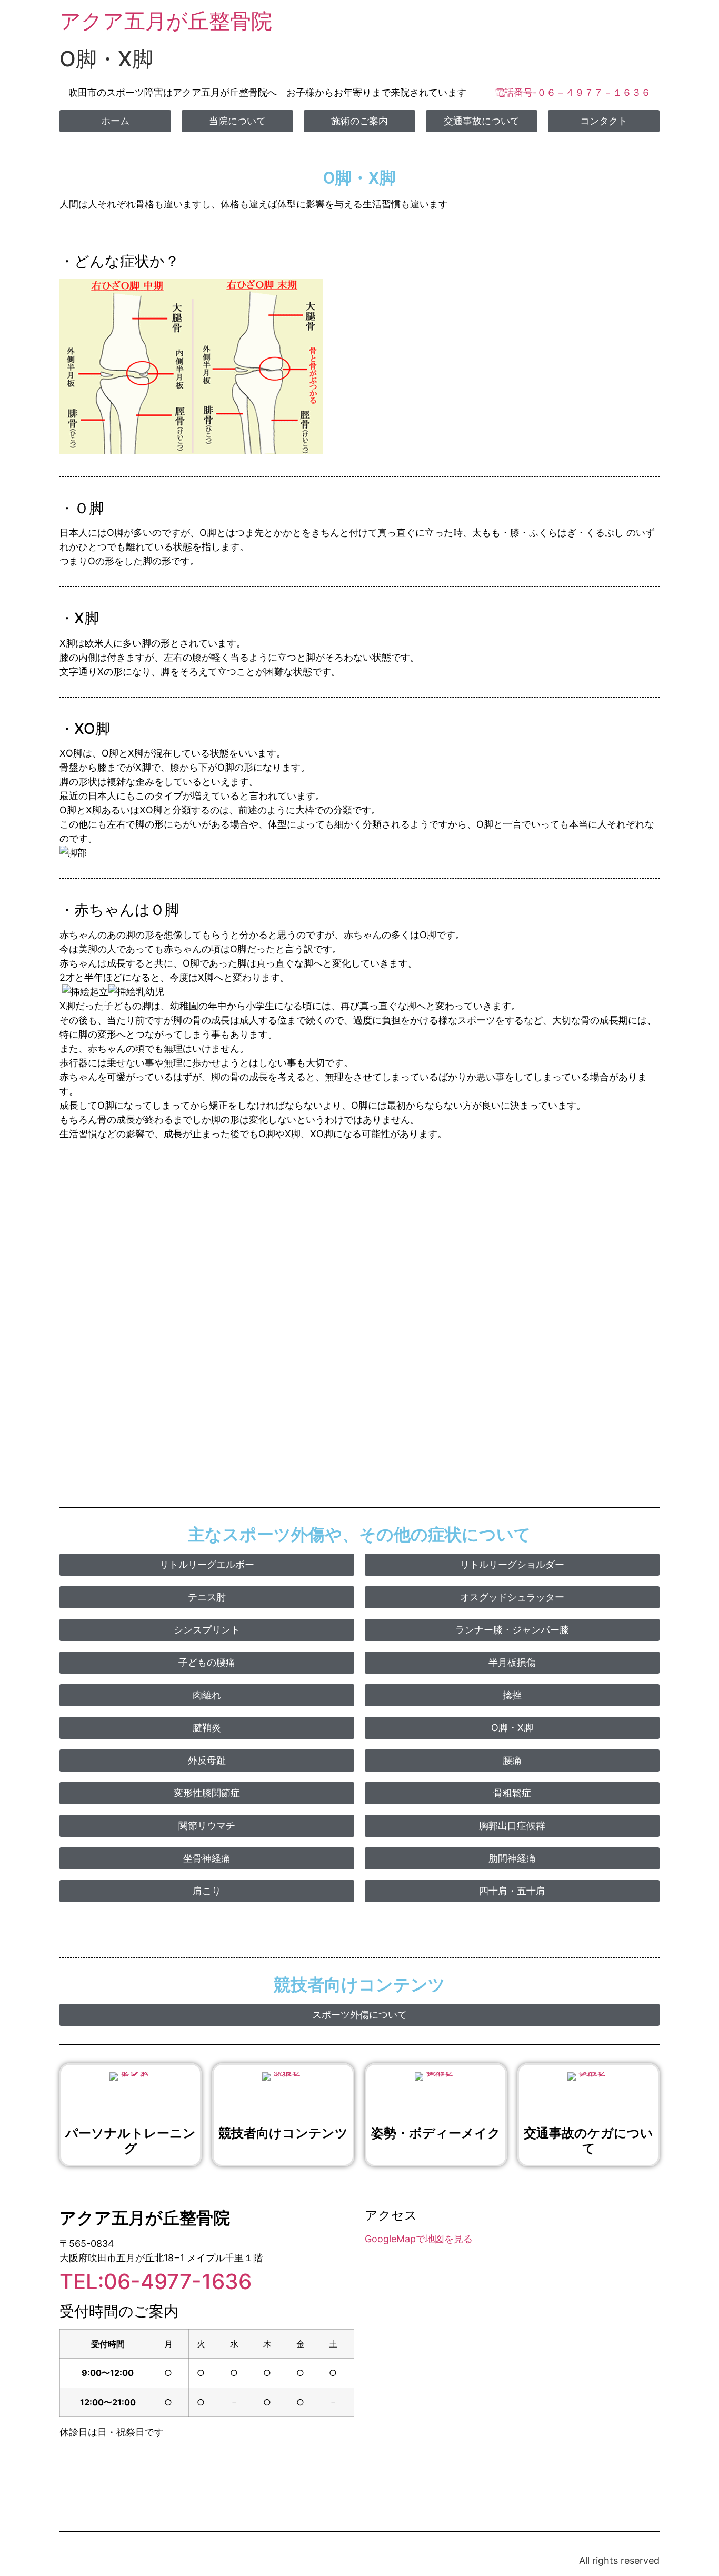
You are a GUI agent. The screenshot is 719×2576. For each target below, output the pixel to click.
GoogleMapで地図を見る (419, 2239)
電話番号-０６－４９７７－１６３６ (573, 92)
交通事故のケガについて (588, 2141)
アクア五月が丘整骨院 (166, 21)
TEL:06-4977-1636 (156, 2281)
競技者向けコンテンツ (283, 2133)
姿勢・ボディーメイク (436, 2133)
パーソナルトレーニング (131, 2141)
